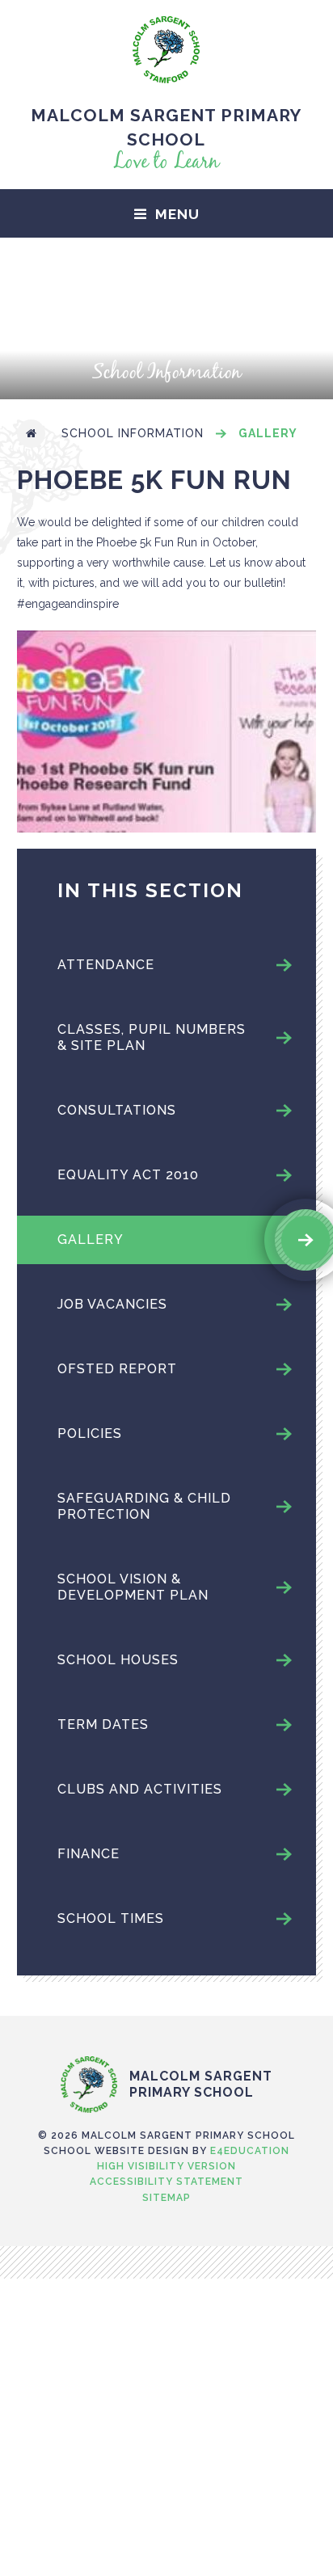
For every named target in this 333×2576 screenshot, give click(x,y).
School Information (133, 433)
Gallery (268, 433)
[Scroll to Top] (166, 2022)
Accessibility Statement (166, 2182)
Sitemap (166, 2198)
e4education (250, 2151)
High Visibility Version (166, 2166)
